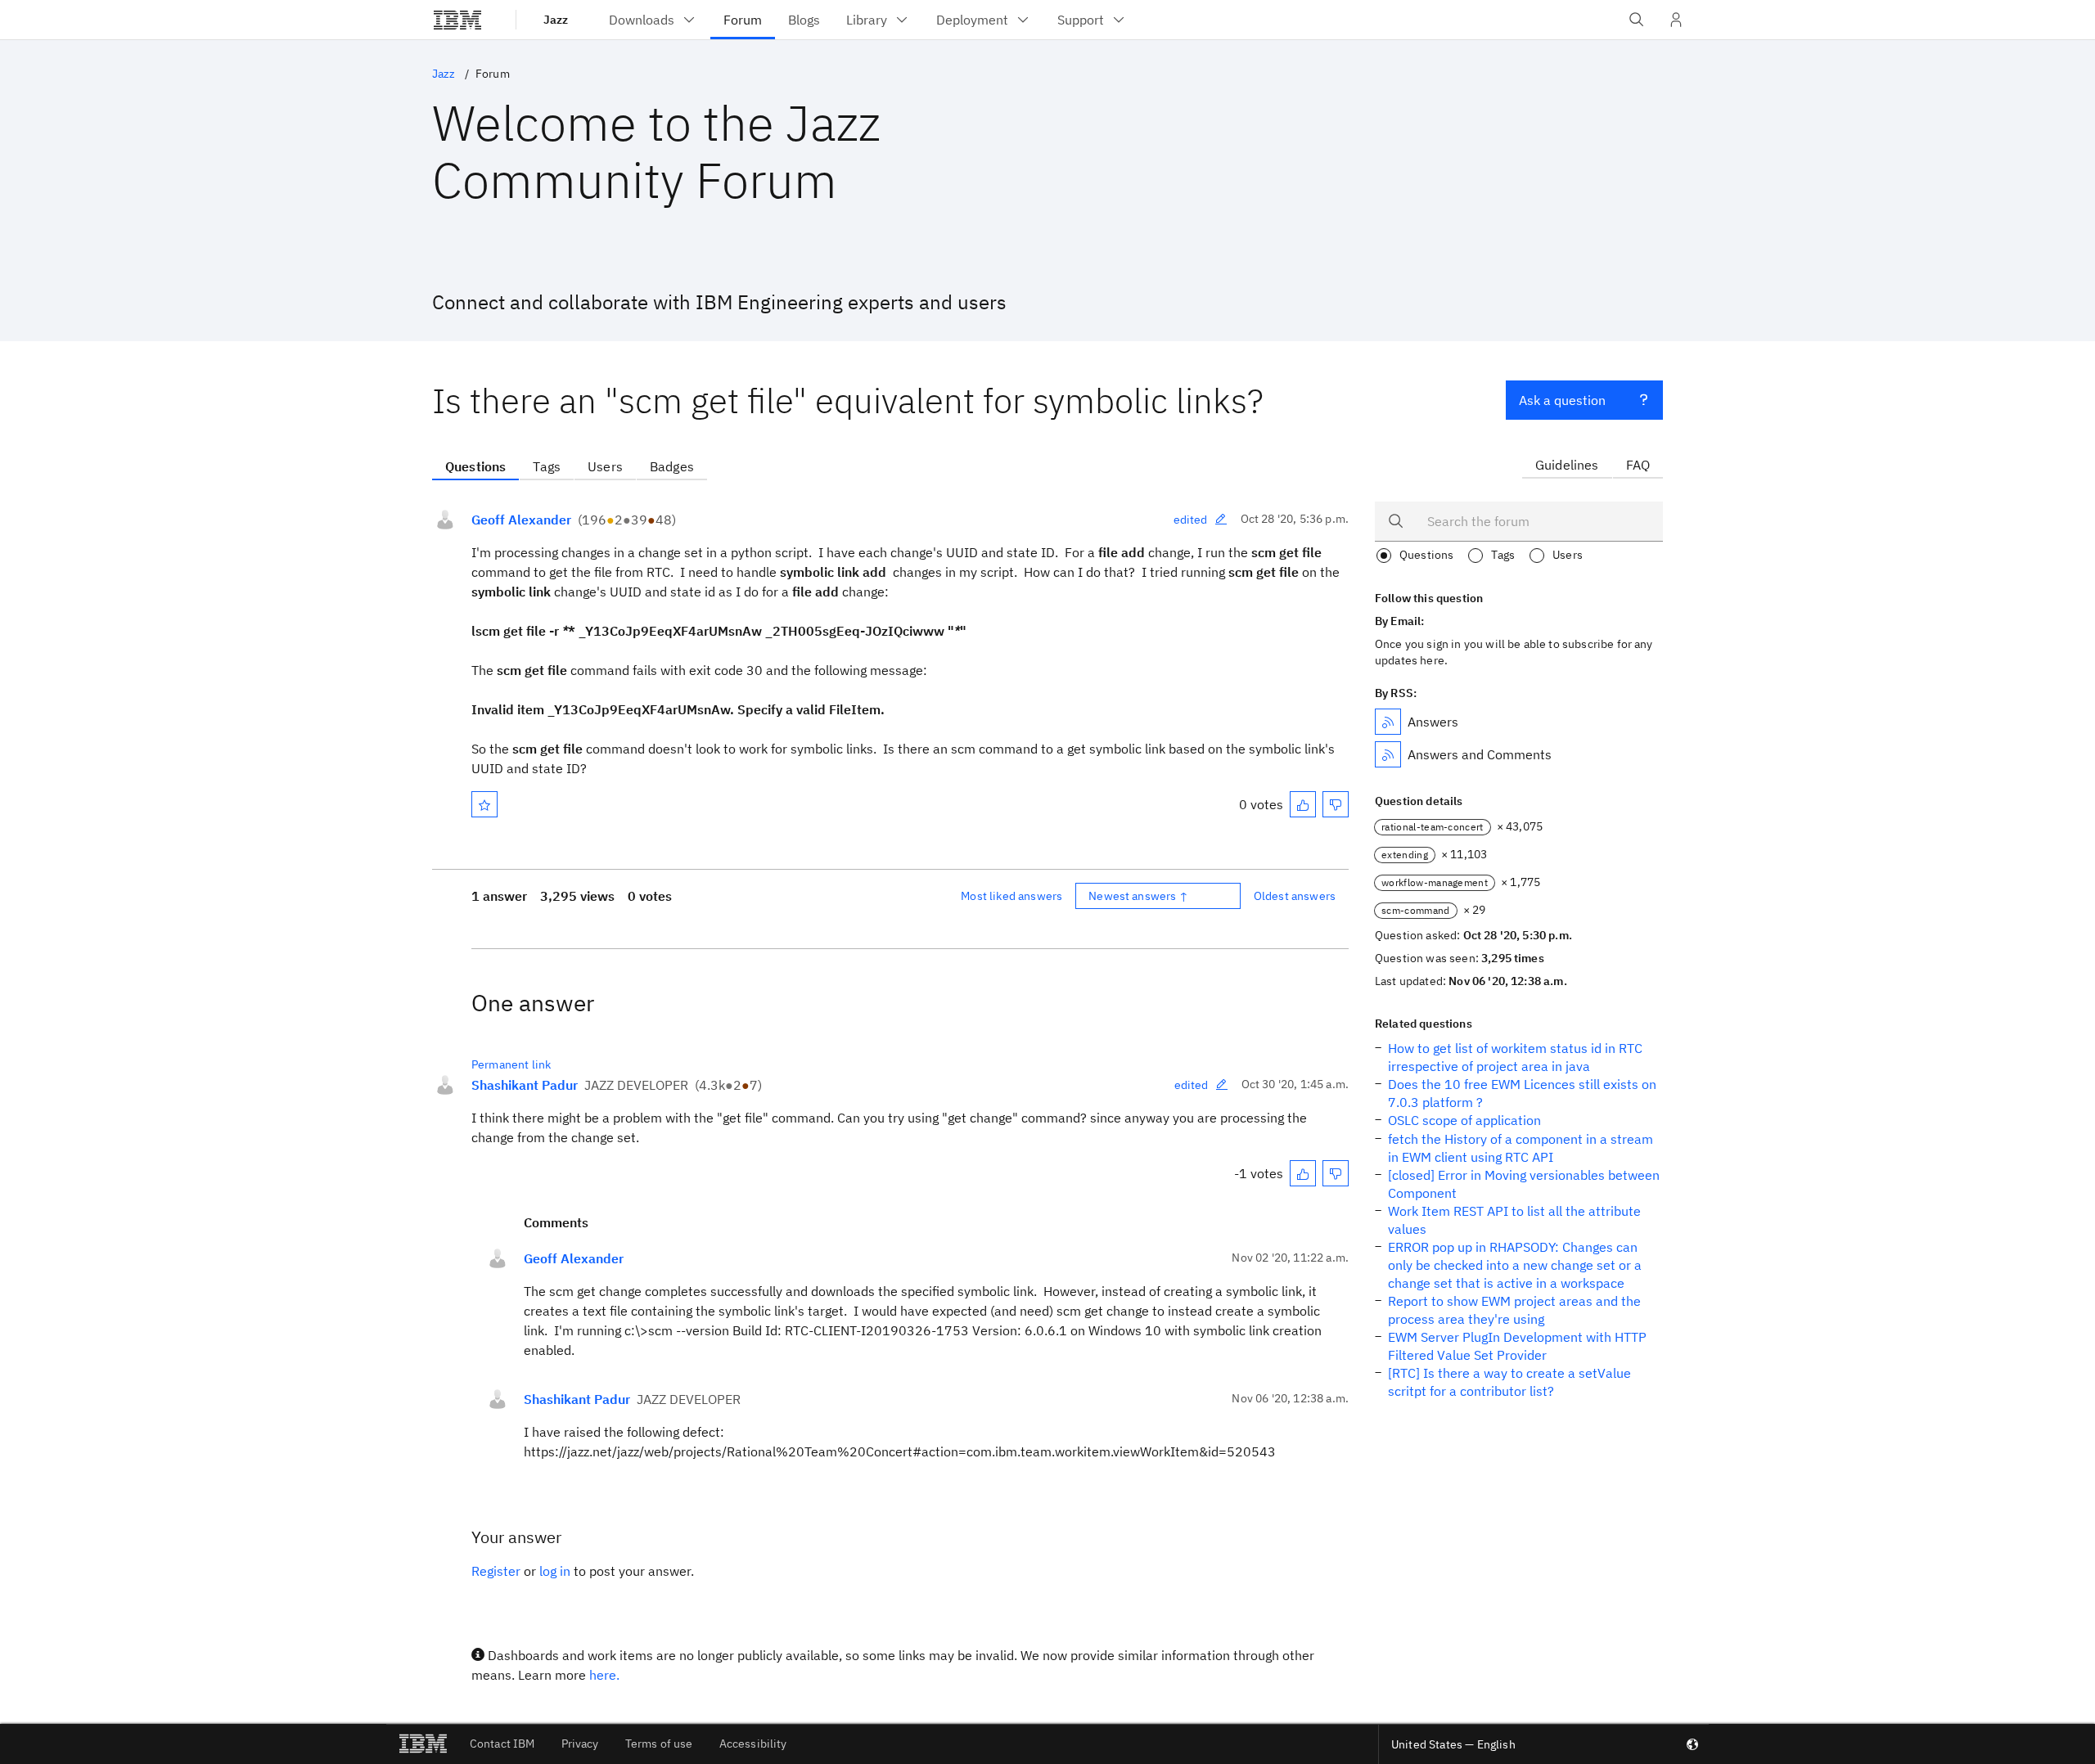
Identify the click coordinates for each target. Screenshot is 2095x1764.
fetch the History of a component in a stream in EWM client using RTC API (1521, 1148)
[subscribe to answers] (1388, 722)
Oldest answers (1295, 896)
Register (496, 1571)
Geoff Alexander (521, 520)
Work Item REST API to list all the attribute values (1514, 1220)
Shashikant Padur (525, 1085)
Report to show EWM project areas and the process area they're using (1514, 1310)
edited (1191, 520)
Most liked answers (1011, 896)
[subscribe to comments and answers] (1388, 754)
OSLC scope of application (1464, 1120)
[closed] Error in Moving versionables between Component (1524, 1184)
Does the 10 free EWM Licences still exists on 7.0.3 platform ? (1522, 1093)
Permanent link (511, 1064)
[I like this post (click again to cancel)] (1303, 804)
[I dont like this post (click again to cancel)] (1336, 804)
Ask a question (1562, 400)
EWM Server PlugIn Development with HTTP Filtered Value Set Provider (1517, 1346)
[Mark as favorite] (484, 804)
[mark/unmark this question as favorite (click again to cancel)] (484, 804)
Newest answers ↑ (1138, 896)
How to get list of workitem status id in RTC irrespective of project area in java (1515, 1057)
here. (604, 1675)
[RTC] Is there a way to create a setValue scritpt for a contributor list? (1509, 1382)
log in (555, 1571)
